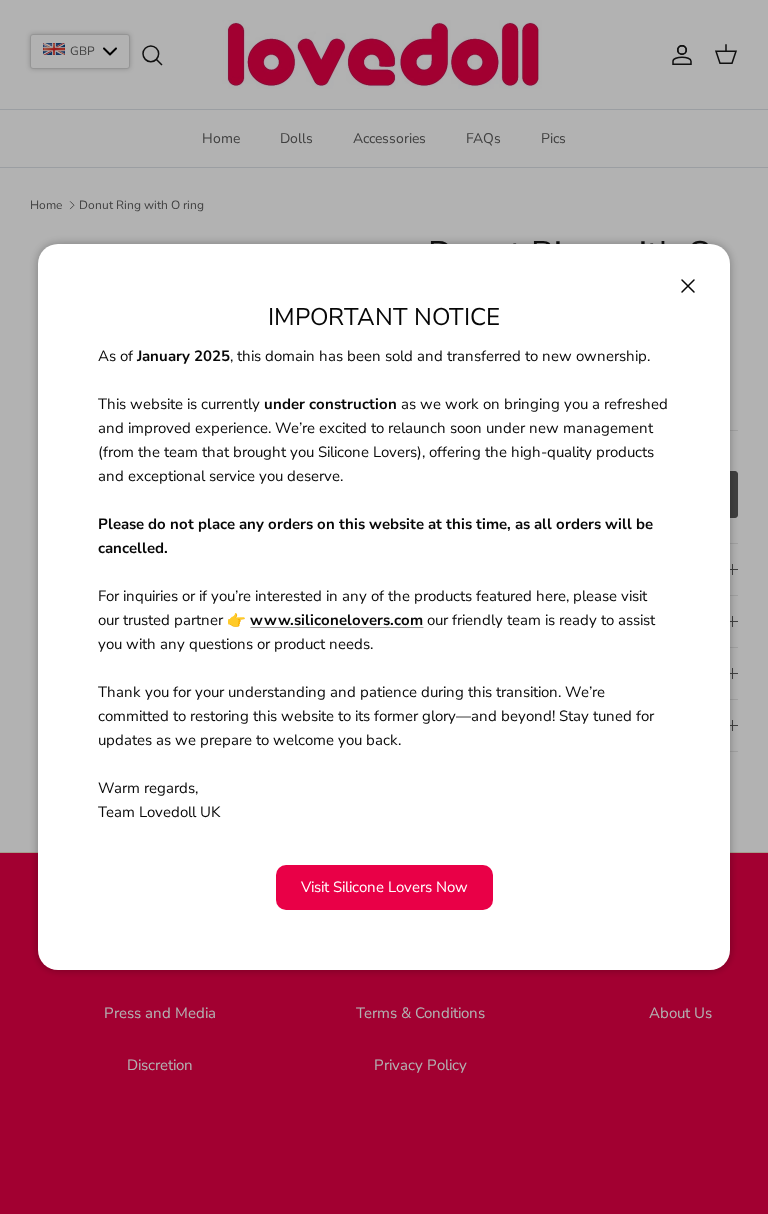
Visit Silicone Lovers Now (384, 887)
